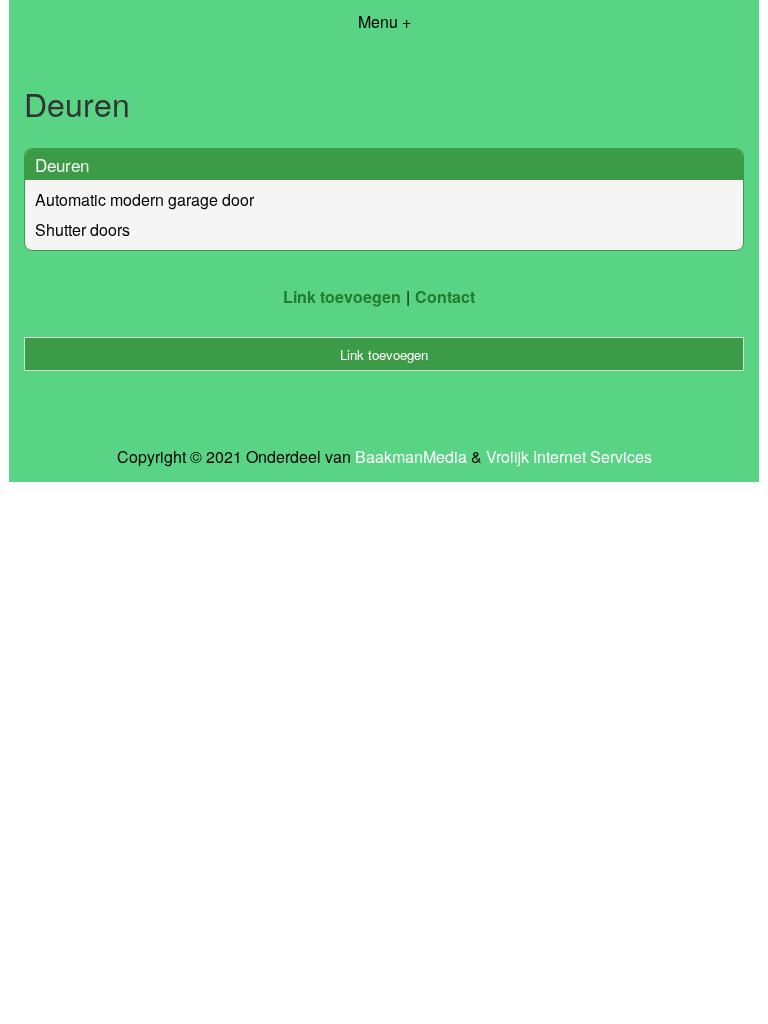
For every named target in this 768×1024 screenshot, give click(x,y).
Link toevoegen (342, 296)
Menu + (384, 21)
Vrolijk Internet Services (569, 457)
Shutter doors (82, 229)
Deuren (62, 164)
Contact (445, 296)
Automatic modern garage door (144, 199)
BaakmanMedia (411, 457)
